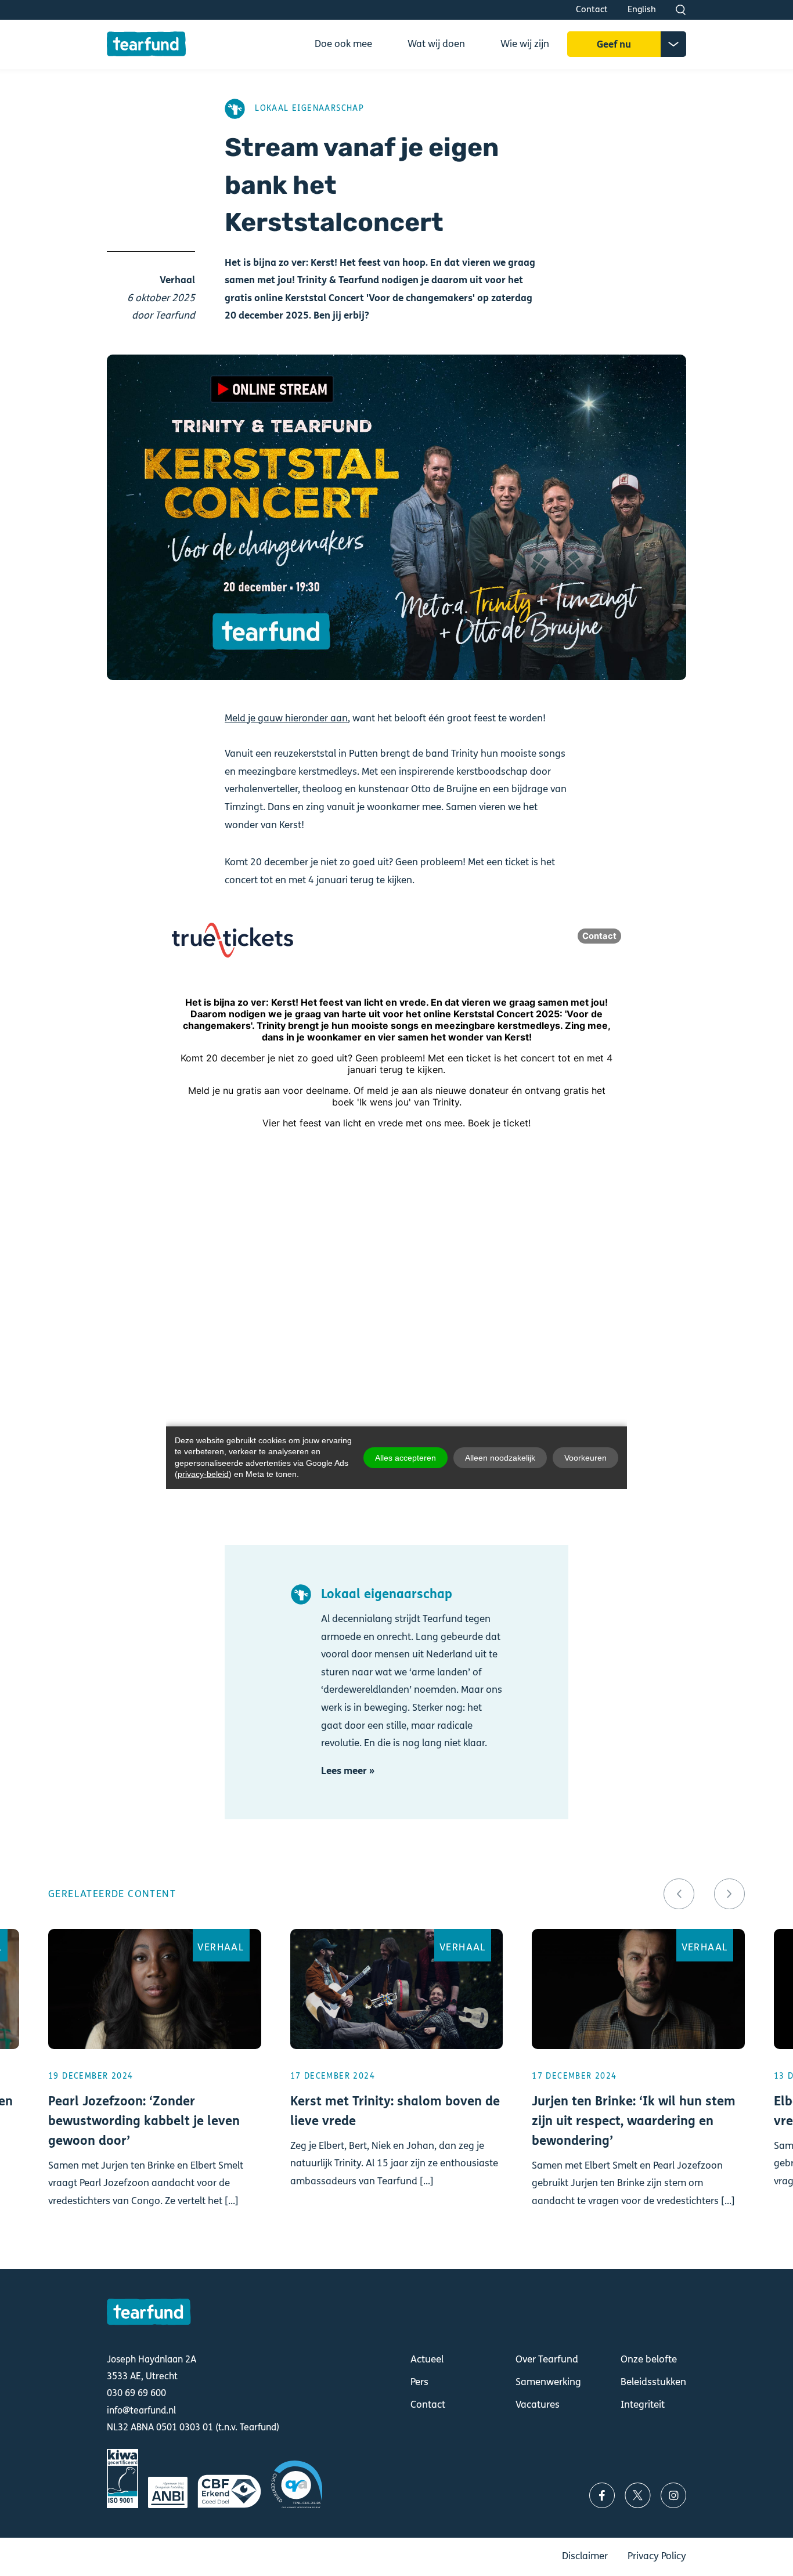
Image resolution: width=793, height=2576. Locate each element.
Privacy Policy (657, 2556)
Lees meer (155, 2084)
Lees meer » (348, 1771)
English (642, 9)
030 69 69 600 (136, 2393)
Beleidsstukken (653, 2382)
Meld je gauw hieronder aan (286, 718)
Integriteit (643, 2405)
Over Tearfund (547, 2359)
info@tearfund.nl (141, 2410)
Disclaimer (585, 2556)
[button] (679, 1894)
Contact (592, 9)
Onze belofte (649, 2359)
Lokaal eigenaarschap (309, 109)
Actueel (427, 2359)
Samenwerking (548, 2382)
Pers (419, 2382)
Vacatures (538, 2405)
